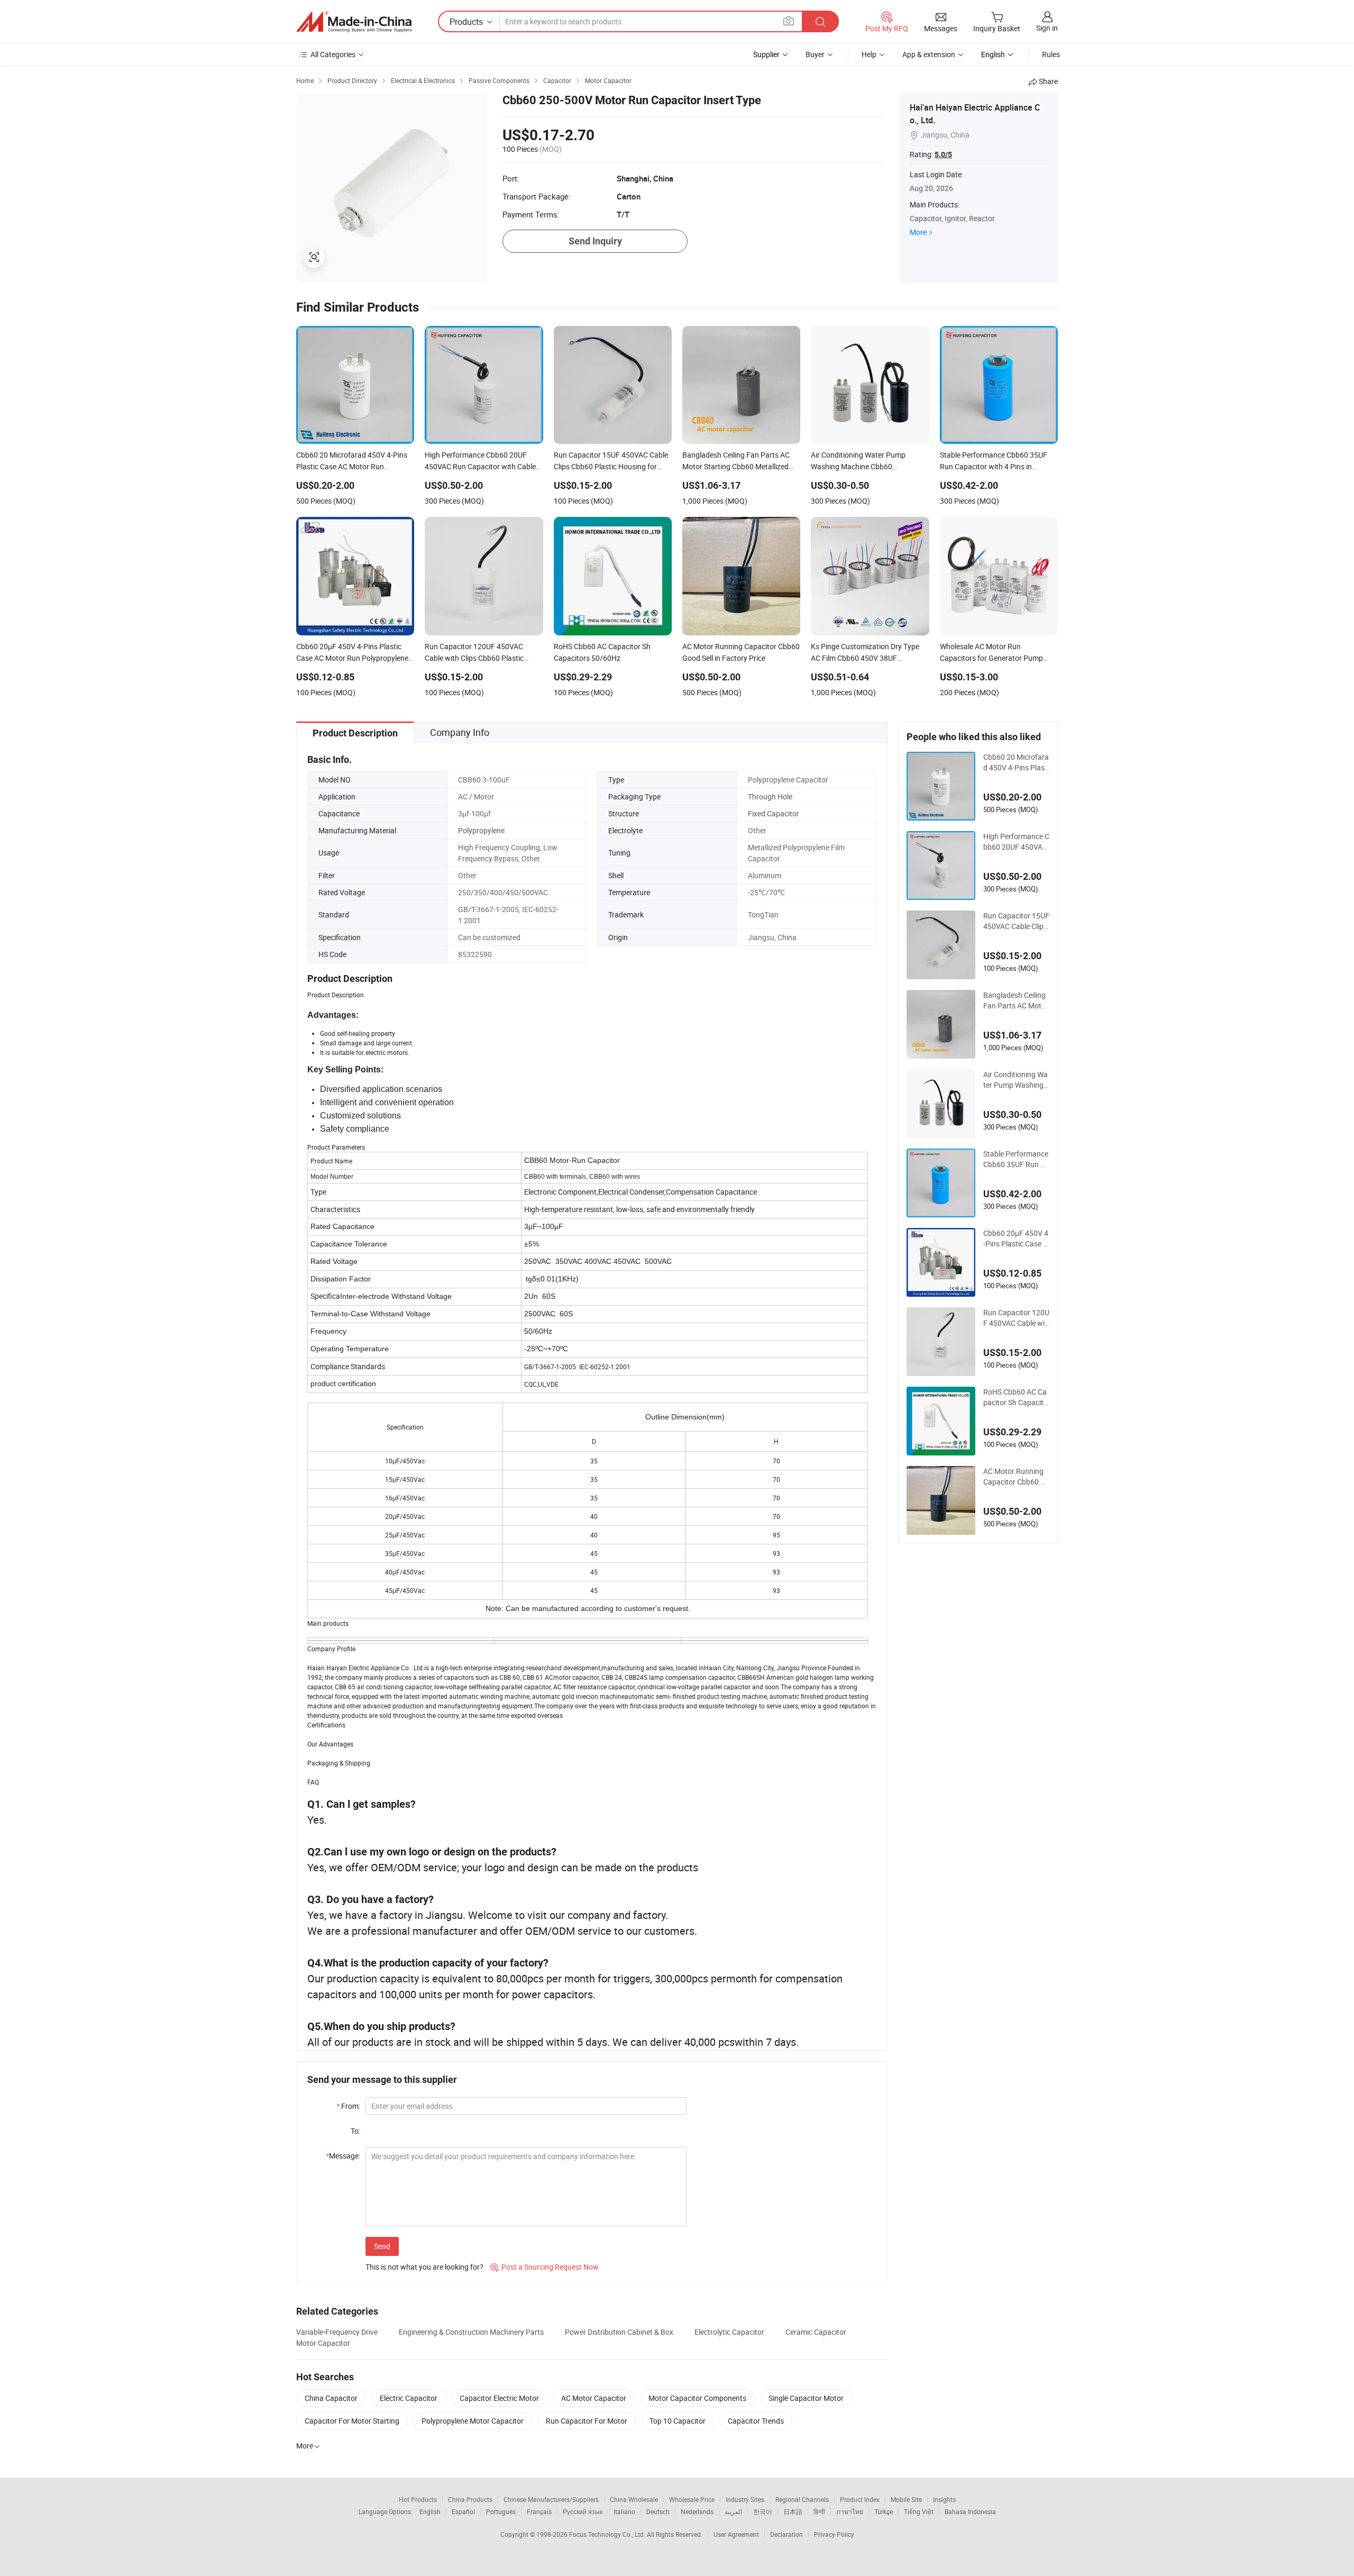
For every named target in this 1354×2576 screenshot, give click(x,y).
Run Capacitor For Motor (587, 2421)
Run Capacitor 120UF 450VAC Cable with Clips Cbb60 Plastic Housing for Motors (1016, 1318)
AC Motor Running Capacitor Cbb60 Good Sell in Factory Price (1016, 1477)
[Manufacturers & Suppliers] (354, 22)
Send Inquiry (595, 241)
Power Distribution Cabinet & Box (619, 2332)
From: (348, 2106)
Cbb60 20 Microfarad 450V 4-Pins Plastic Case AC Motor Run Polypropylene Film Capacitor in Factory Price (1016, 762)
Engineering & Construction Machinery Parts (471, 2332)
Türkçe (884, 2511)
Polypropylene (481, 830)
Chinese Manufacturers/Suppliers (551, 2499)
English (430, 2511)
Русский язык (583, 2511)
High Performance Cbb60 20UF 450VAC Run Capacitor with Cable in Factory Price (1016, 842)
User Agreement (736, 2534)
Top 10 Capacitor (678, 2421)
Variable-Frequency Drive (337, 2332)
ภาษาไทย (850, 2511)
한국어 (763, 2511)
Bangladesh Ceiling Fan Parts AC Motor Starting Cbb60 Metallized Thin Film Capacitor (1016, 1000)
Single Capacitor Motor (806, 2398)
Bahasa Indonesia (970, 2511)
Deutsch (658, 2511)
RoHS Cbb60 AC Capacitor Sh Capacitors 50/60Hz (1015, 1397)
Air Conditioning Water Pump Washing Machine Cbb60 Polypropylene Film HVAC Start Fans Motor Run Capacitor (1015, 1080)
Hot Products (418, 2499)
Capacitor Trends (756, 2421)
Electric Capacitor (409, 2398)
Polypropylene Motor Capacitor (473, 2421)
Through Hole (770, 797)
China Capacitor (331, 2398)
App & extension (929, 54)
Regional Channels (802, 2499)
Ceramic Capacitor (816, 2332)
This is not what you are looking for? (424, 2267)
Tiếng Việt (919, 2511)
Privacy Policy (834, 2534)
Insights (944, 2499)
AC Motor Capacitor (594, 2398)
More (918, 232)
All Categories (333, 54)
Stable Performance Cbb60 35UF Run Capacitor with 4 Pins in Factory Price (1016, 1159)
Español (463, 2511)
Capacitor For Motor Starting (352, 2421)
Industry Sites (745, 2499)
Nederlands (697, 2511)
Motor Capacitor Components (697, 2398)
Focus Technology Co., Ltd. (608, 2534)
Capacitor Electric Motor (499, 2398)
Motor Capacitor (323, 2343)
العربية (733, 2511)
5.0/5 (943, 154)
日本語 (793, 2511)
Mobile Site (906, 2499)
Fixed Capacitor (774, 813)
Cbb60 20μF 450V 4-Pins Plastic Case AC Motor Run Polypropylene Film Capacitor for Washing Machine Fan (1016, 1239)
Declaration (786, 2534)
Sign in (1047, 28)
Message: (343, 2156)
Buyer (815, 54)
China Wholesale (634, 2499)
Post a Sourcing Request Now (545, 2267)
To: (355, 2131)
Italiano (624, 2511)
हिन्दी (819, 2511)
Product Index (860, 2499)
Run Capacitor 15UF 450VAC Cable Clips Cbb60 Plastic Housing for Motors (1016, 921)
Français (539, 2511)
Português (501, 2511)
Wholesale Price (692, 2499)
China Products (470, 2499)
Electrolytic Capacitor (729, 2332)
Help (869, 54)
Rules (1051, 54)
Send (382, 2246)
